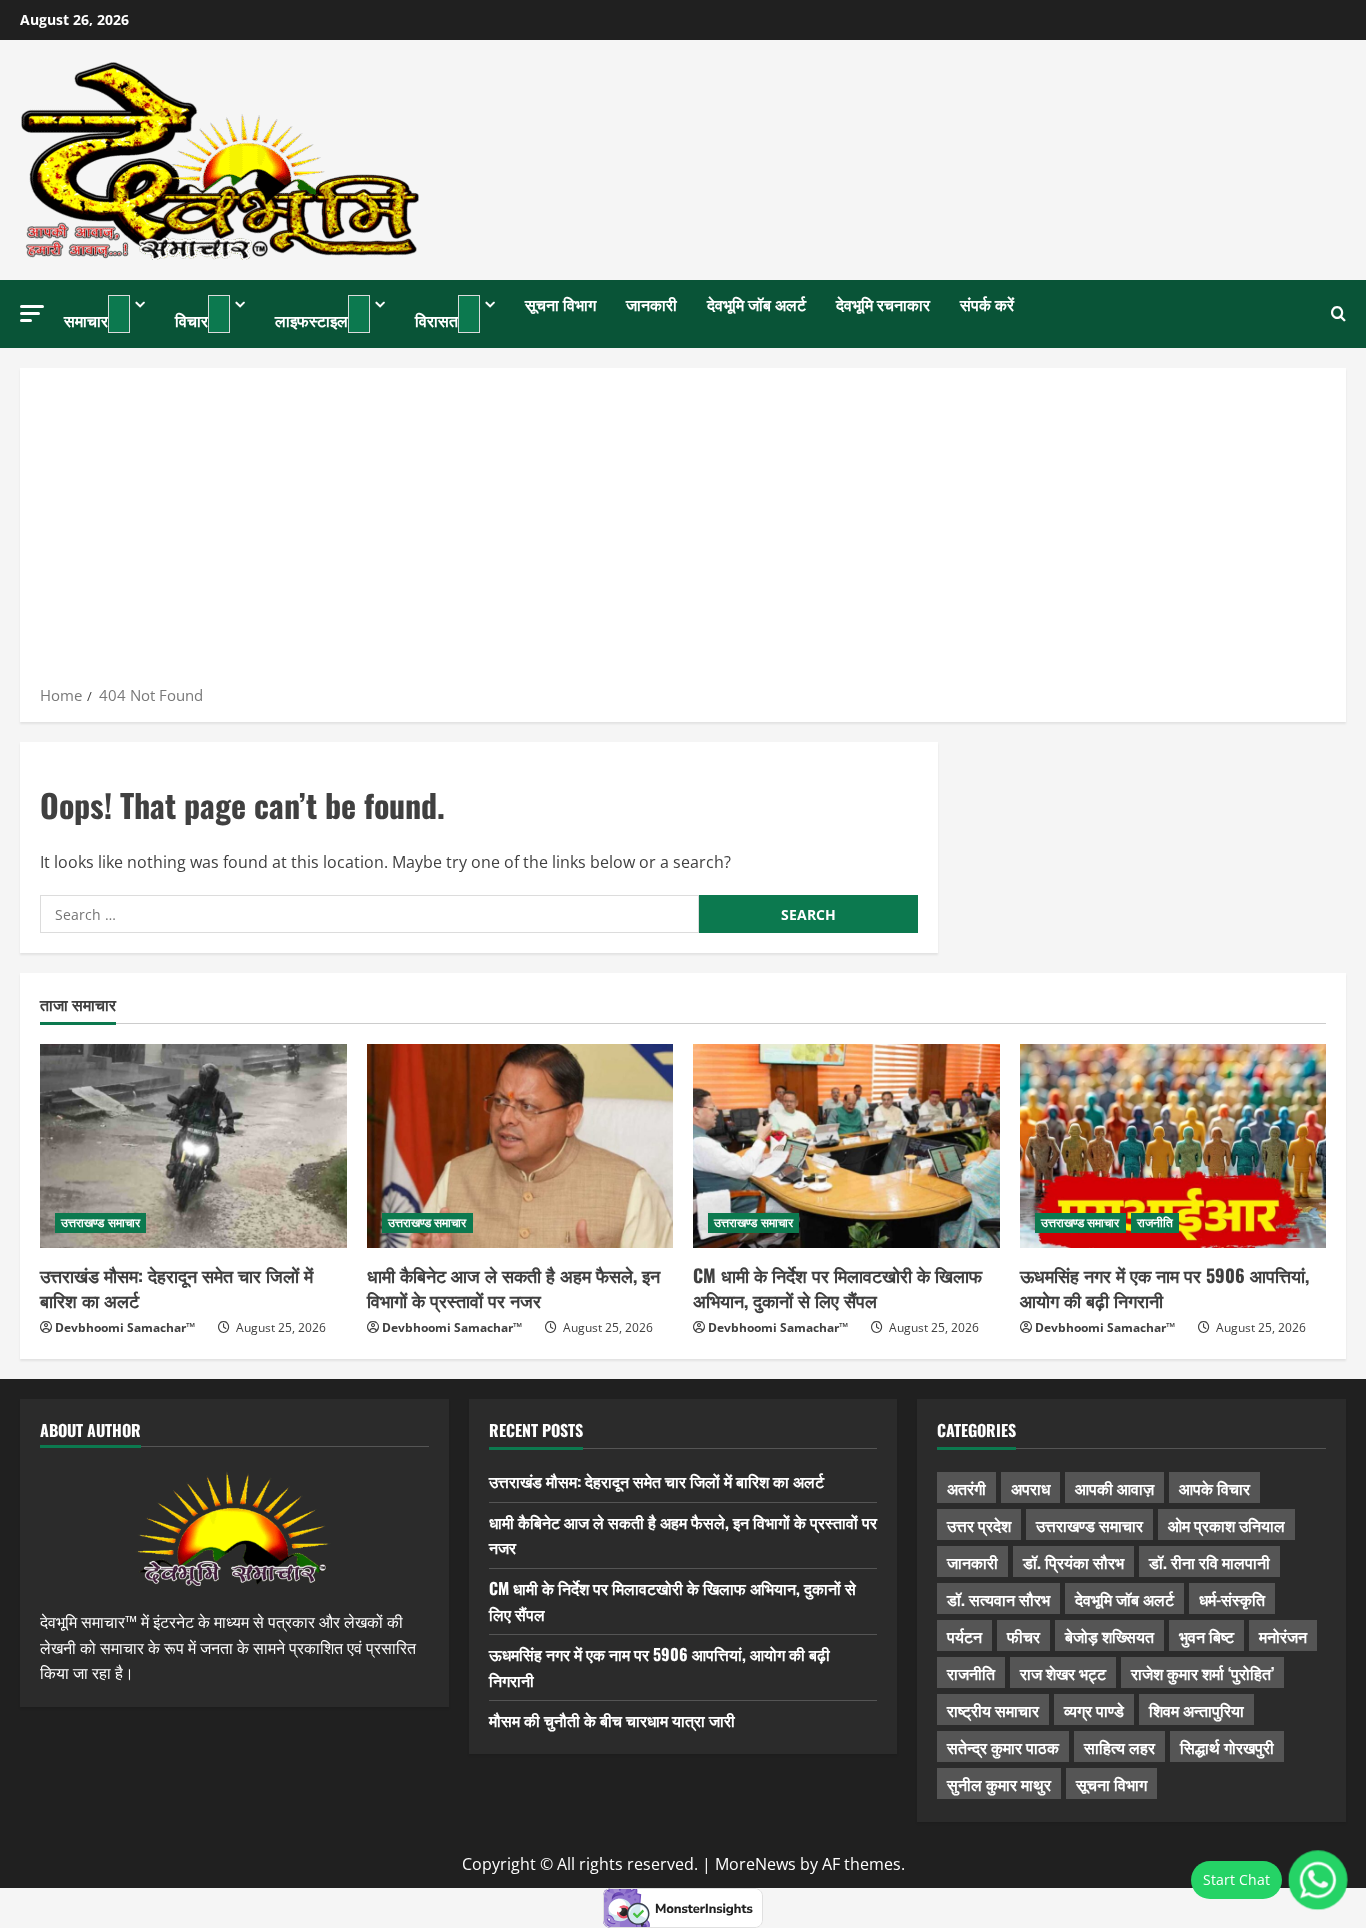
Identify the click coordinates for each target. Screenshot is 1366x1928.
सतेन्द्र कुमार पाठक (1003, 1747)
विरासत (436, 320)
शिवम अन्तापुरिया (1196, 1710)
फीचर (1023, 1636)
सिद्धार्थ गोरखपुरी (1227, 1747)
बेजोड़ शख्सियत (1109, 1636)
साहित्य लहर (1119, 1747)
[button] (32, 313)
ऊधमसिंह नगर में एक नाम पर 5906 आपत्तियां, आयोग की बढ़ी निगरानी (1164, 1287)
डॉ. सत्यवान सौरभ (998, 1599)
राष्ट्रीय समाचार (993, 1710)
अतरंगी (966, 1488)
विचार (191, 320)
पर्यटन (964, 1636)
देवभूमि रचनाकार (883, 304)
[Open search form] (1338, 314)
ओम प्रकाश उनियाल (1226, 1525)
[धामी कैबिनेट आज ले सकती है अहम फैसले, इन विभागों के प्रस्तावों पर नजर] (520, 1146)
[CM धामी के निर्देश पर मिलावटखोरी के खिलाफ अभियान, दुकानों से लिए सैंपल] (846, 1146)
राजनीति (1155, 1222)
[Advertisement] (683, 533)
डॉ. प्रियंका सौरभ (1073, 1562)
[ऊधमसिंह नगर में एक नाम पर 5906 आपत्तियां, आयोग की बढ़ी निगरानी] (1173, 1146)
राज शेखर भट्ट (1063, 1673)
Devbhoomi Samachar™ (125, 1327)
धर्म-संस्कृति (1232, 1599)
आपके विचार (1214, 1488)
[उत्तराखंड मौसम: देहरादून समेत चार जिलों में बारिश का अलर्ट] (193, 1146)
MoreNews (755, 1864)
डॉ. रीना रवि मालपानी (1209, 1562)
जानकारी (651, 304)
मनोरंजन (1283, 1636)
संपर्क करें (987, 304)
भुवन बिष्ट (1206, 1636)
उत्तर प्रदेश (979, 1525)
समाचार (86, 320)
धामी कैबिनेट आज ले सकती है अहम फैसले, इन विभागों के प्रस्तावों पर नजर (513, 1287)
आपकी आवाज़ (1114, 1488)
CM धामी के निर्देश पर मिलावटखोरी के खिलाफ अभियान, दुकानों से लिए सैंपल (837, 1287)
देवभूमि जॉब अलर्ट (756, 304)
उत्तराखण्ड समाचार (100, 1222)
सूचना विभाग (560, 304)
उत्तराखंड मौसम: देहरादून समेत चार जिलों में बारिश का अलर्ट (176, 1287)
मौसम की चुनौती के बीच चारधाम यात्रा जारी (612, 1720)
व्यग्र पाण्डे (1094, 1710)
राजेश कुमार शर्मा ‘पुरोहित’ (1202, 1673)
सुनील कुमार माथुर (999, 1784)
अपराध (1030, 1488)
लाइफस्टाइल (311, 320)
